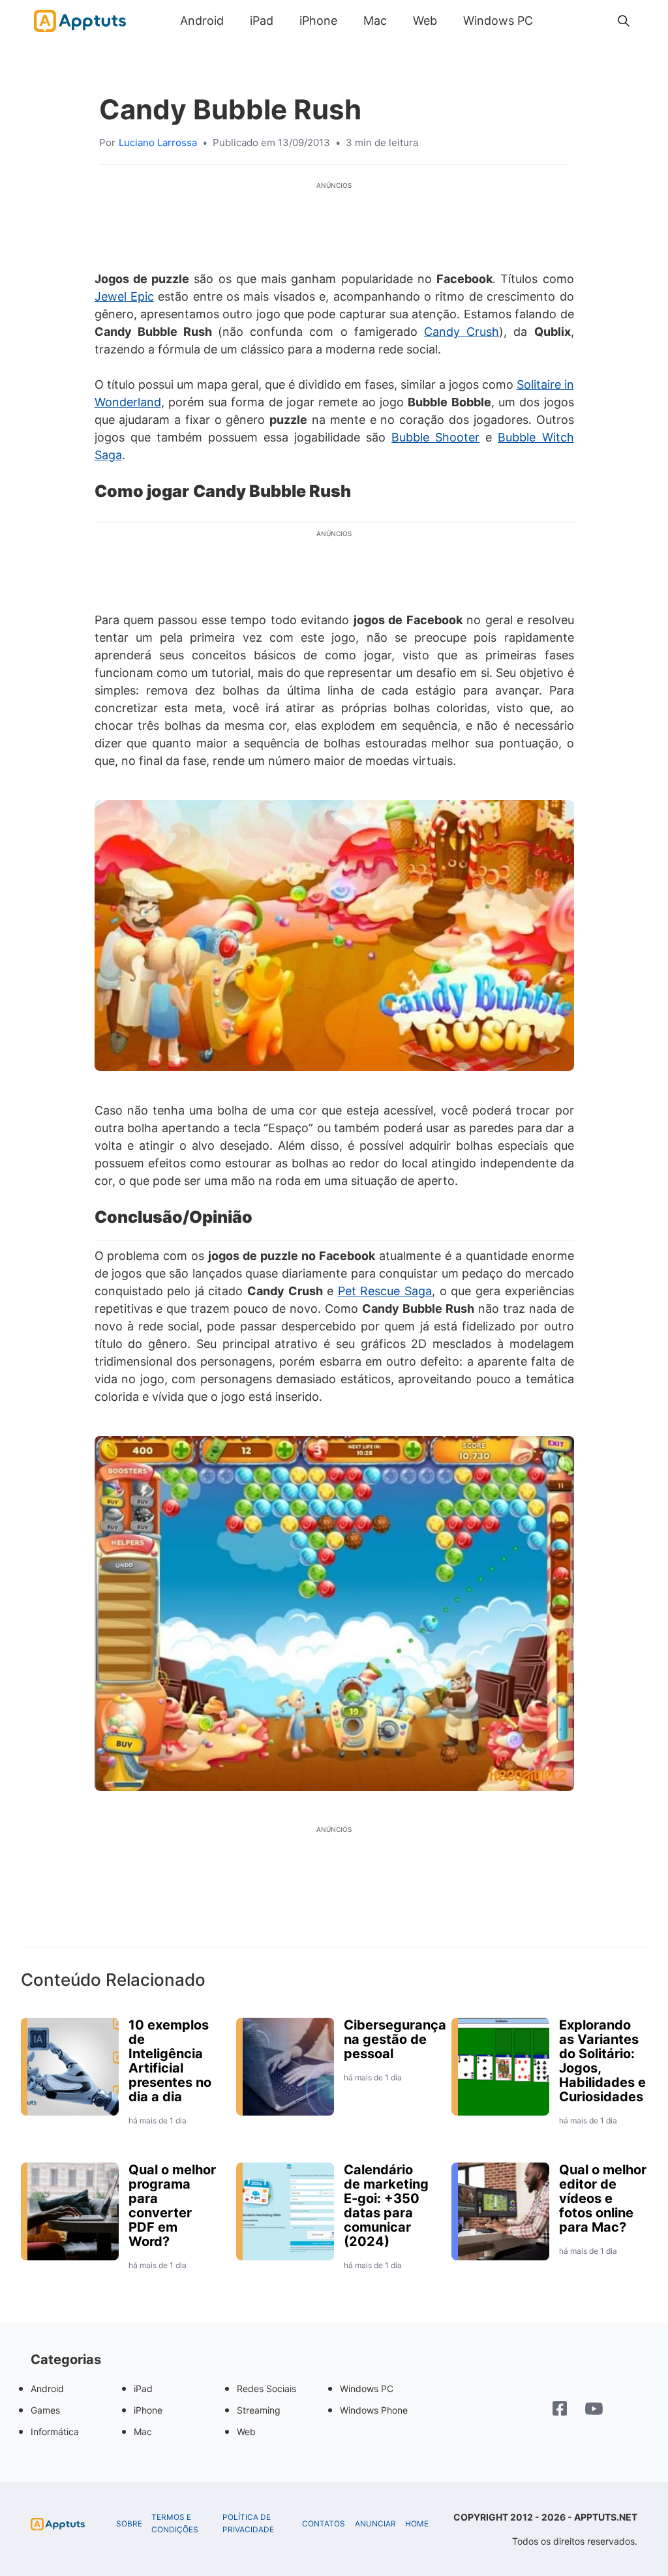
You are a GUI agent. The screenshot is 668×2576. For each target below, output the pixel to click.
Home (417, 2524)
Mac (375, 21)
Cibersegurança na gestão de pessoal (395, 2039)
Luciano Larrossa (158, 142)
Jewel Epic (124, 296)
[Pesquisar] (624, 21)
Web (425, 21)
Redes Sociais (266, 2389)
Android (202, 21)
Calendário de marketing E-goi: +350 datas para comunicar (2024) (386, 2206)
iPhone (318, 21)
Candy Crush (462, 332)
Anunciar (375, 2524)
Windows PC (498, 21)
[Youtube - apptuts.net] (594, 2410)
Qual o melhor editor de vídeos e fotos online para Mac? (603, 2198)
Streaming (259, 2410)
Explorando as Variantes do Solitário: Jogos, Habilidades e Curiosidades (602, 2061)
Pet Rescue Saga (385, 1291)
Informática (55, 2432)
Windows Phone (374, 2410)
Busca (559, 21)
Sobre (129, 2524)
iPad (262, 21)
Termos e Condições (175, 2524)
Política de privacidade (248, 2524)
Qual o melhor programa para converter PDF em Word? (172, 2206)
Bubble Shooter (435, 437)
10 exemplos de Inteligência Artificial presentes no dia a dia (170, 2061)
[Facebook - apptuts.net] (560, 2410)
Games (45, 2410)
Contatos (324, 2524)
